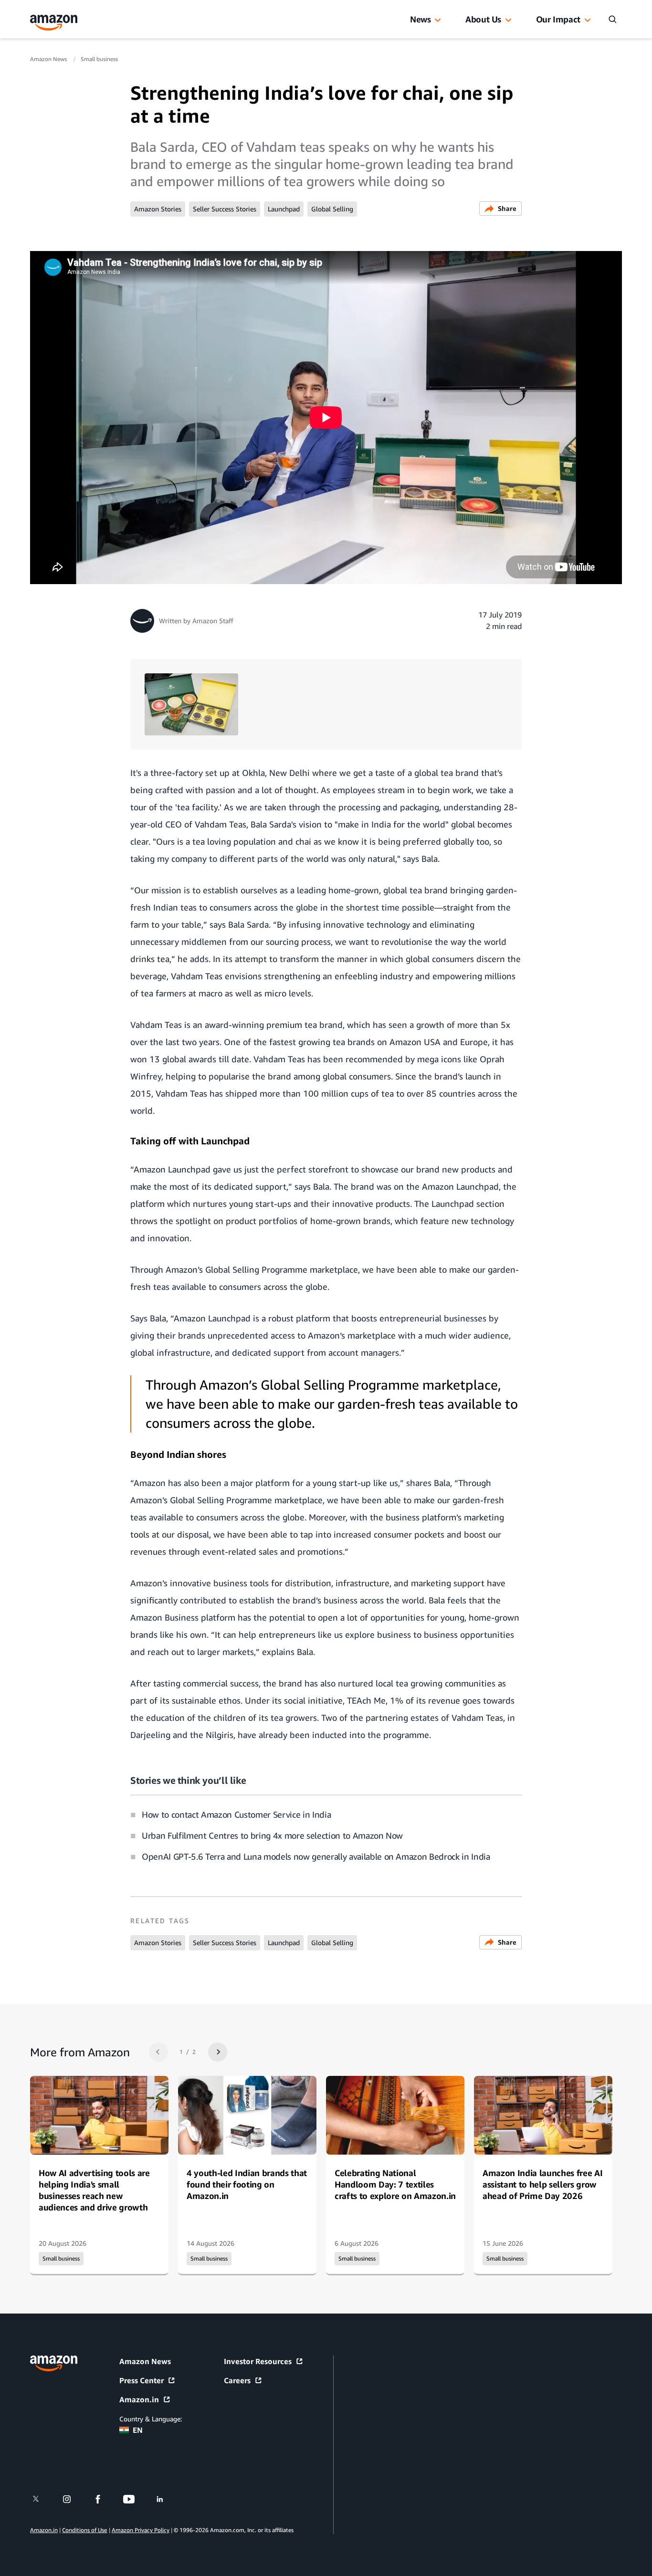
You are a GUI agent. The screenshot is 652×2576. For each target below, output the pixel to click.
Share (507, 208)
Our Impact (558, 19)
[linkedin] (166, 2499)
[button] (438, 21)
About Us (483, 19)
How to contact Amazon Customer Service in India (236, 1814)
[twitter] (42, 2499)
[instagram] (73, 2499)
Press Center (142, 2380)
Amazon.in (139, 2399)
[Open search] (612, 19)
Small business (99, 59)
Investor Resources (258, 2361)
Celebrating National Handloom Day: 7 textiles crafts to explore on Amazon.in (395, 2184)
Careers (237, 2380)
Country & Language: (151, 2419)
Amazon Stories (158, 209)
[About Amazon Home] (54, 2363)
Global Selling (332, 209)
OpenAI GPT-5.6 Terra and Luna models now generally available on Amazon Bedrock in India (316, 1856)
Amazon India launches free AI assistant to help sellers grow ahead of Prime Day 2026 (542, 2184)
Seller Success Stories (225, 209)
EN (138, 2430)
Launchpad (284, 209)
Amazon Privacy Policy (141, 2530)
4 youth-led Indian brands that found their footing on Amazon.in (247, 2184)
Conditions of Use (84, 2530)
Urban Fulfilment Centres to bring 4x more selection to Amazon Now (272, 1835)
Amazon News (49, 59)
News (421, 19)
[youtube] (135, 2499)
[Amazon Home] (54, 23)
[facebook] (104, 2499)
